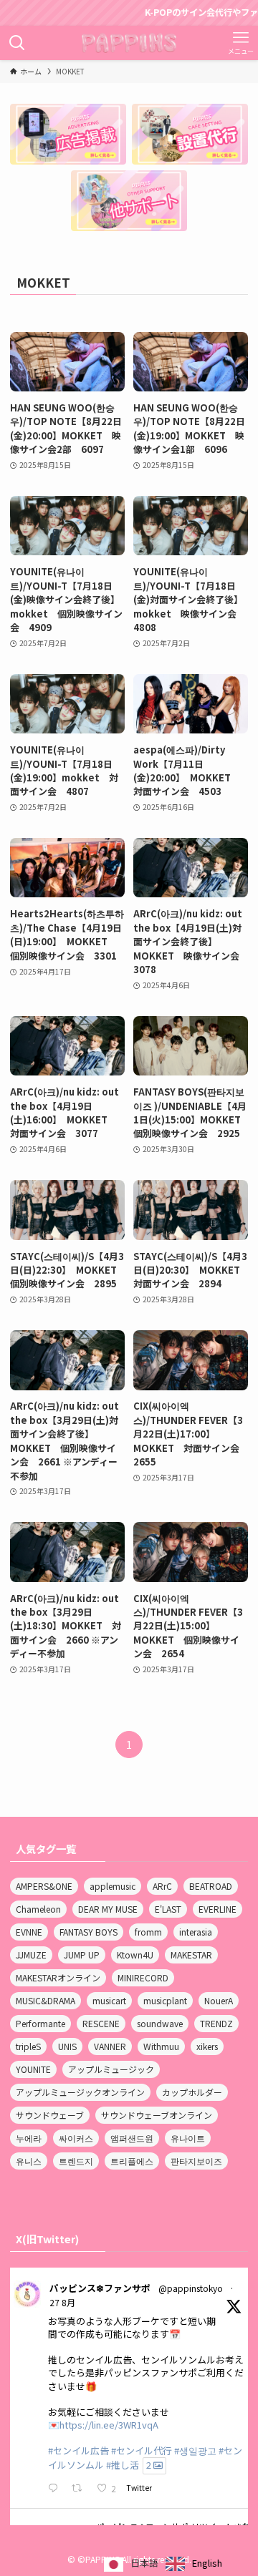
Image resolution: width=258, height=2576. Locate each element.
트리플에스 (132, 2161)
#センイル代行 (142, 2450)
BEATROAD (211, 1886)
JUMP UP (82, 1955)
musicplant (165, 2000)
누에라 (29, 2138)
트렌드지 (76, 2161)
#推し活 (123, 2465)
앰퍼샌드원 (132, 2138)
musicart (109, 2000)
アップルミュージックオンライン (80, 2092)
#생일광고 (195, 2450)
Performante (40, 2023)
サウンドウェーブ (50, 2115)
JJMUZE (31, 1955)
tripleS (28, 2046)
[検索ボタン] (17, 43)
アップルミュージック (111, 2069)
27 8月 (62, 2302)
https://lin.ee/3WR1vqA (109, 2425)
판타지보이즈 (196, 2161)
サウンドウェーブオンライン (157, 2115)
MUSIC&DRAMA (46, 2000)
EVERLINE (218, 1909)
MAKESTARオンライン (58, 1977)
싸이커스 (76, 2138)
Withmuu (161, 2046)
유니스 (29, 2161)
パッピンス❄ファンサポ (100, 2288)
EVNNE (29, 1932)
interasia (196, 1932)
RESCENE (101, 2023)
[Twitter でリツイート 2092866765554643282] (81, 2489)
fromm (148, 1932)
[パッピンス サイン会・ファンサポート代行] (129, 43)
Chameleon (38, 1909)
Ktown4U (135, 1955)
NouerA (219, 2000)
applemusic (113, 1886)
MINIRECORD (143, 1977)
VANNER (110, 2046)
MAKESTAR (191, 1955)
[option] (194, 2564)
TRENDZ (216, 2023)
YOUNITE (33, 2069)
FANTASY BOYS (89, 1932)
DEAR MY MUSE (108, 1909)
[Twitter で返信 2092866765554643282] (56, 2489)
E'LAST (168, 1909)
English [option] (207, 2563)
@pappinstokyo (191, 2288)
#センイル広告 (78, 2450)
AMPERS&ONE (44, 1886)
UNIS (67, 2046)
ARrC (162, 1886)
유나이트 (188, 2138)
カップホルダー (192, 2092)
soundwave (160, 2023)
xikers (207, 2046)
